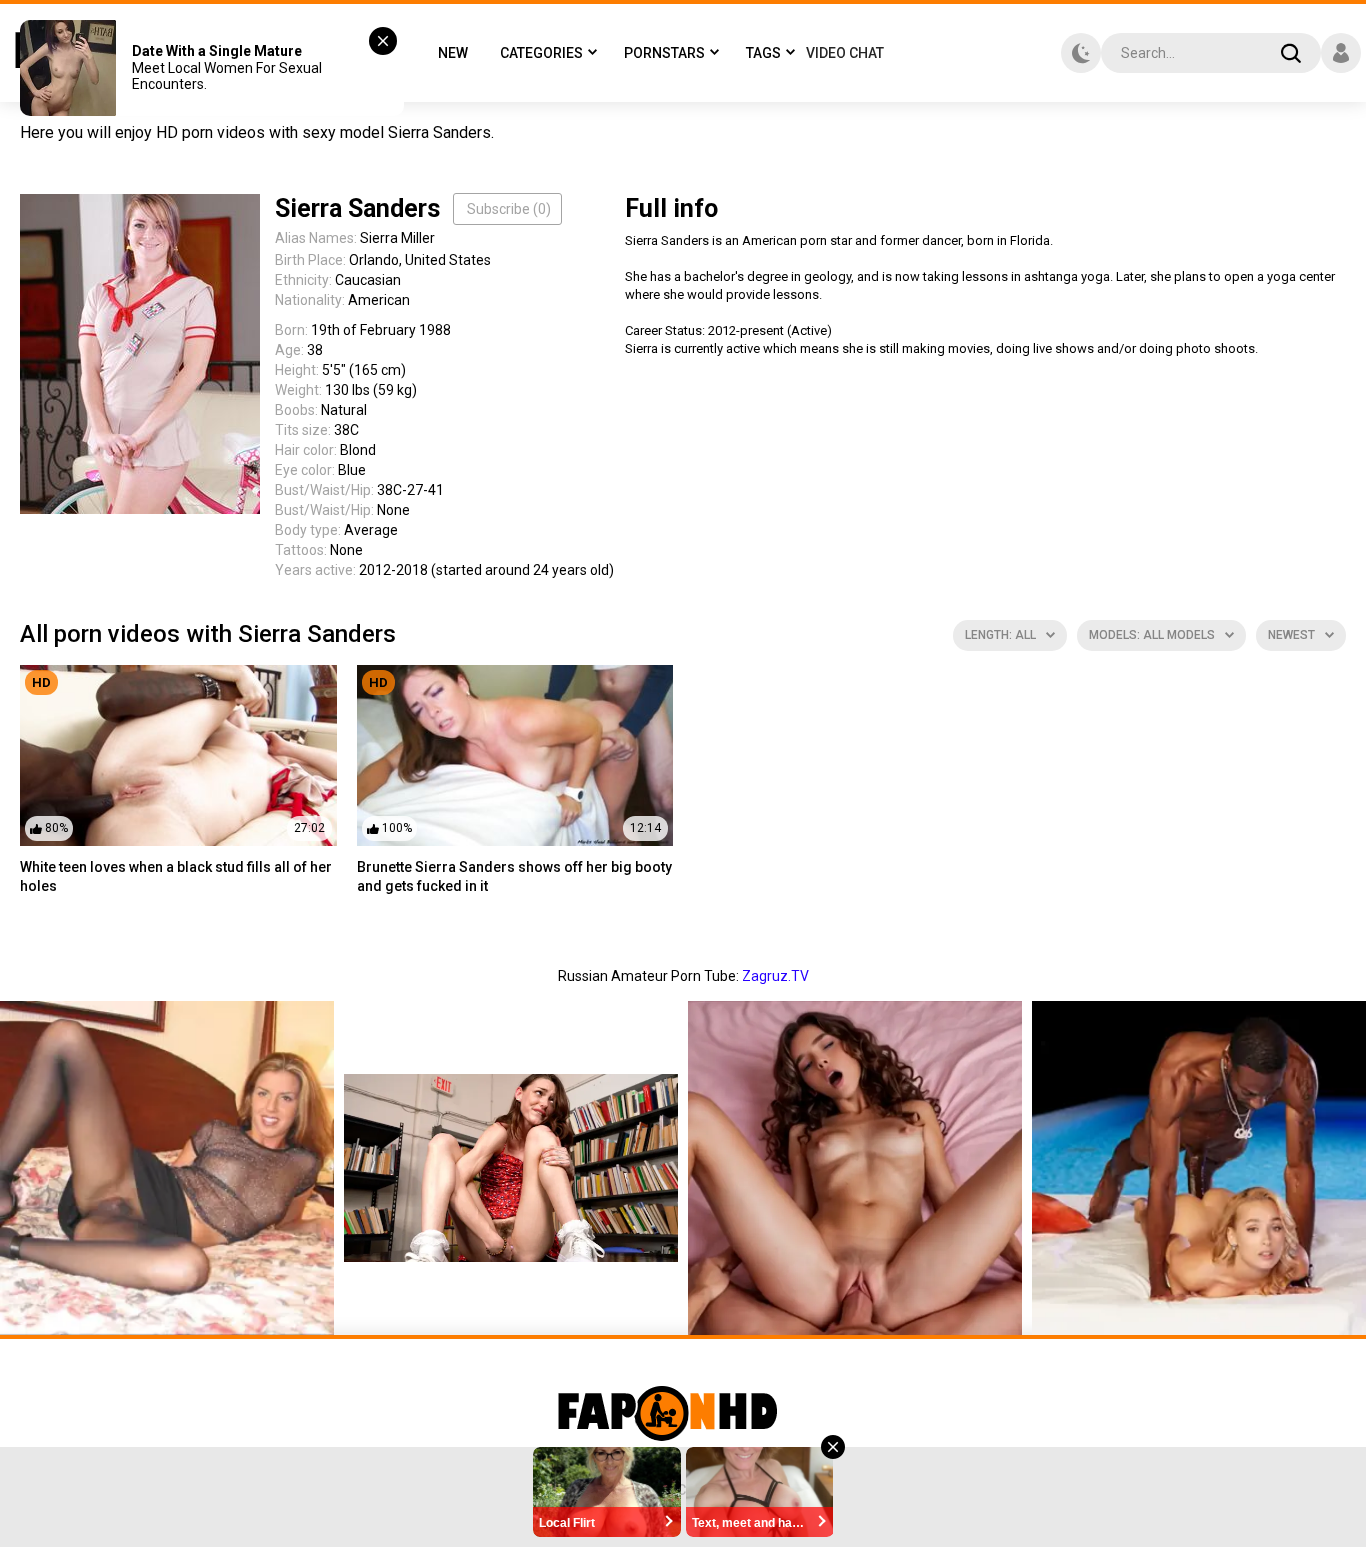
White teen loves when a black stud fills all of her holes (176, 877)
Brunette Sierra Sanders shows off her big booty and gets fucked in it (514, 877)
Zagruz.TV (775, 976)
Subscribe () (509, 209)
